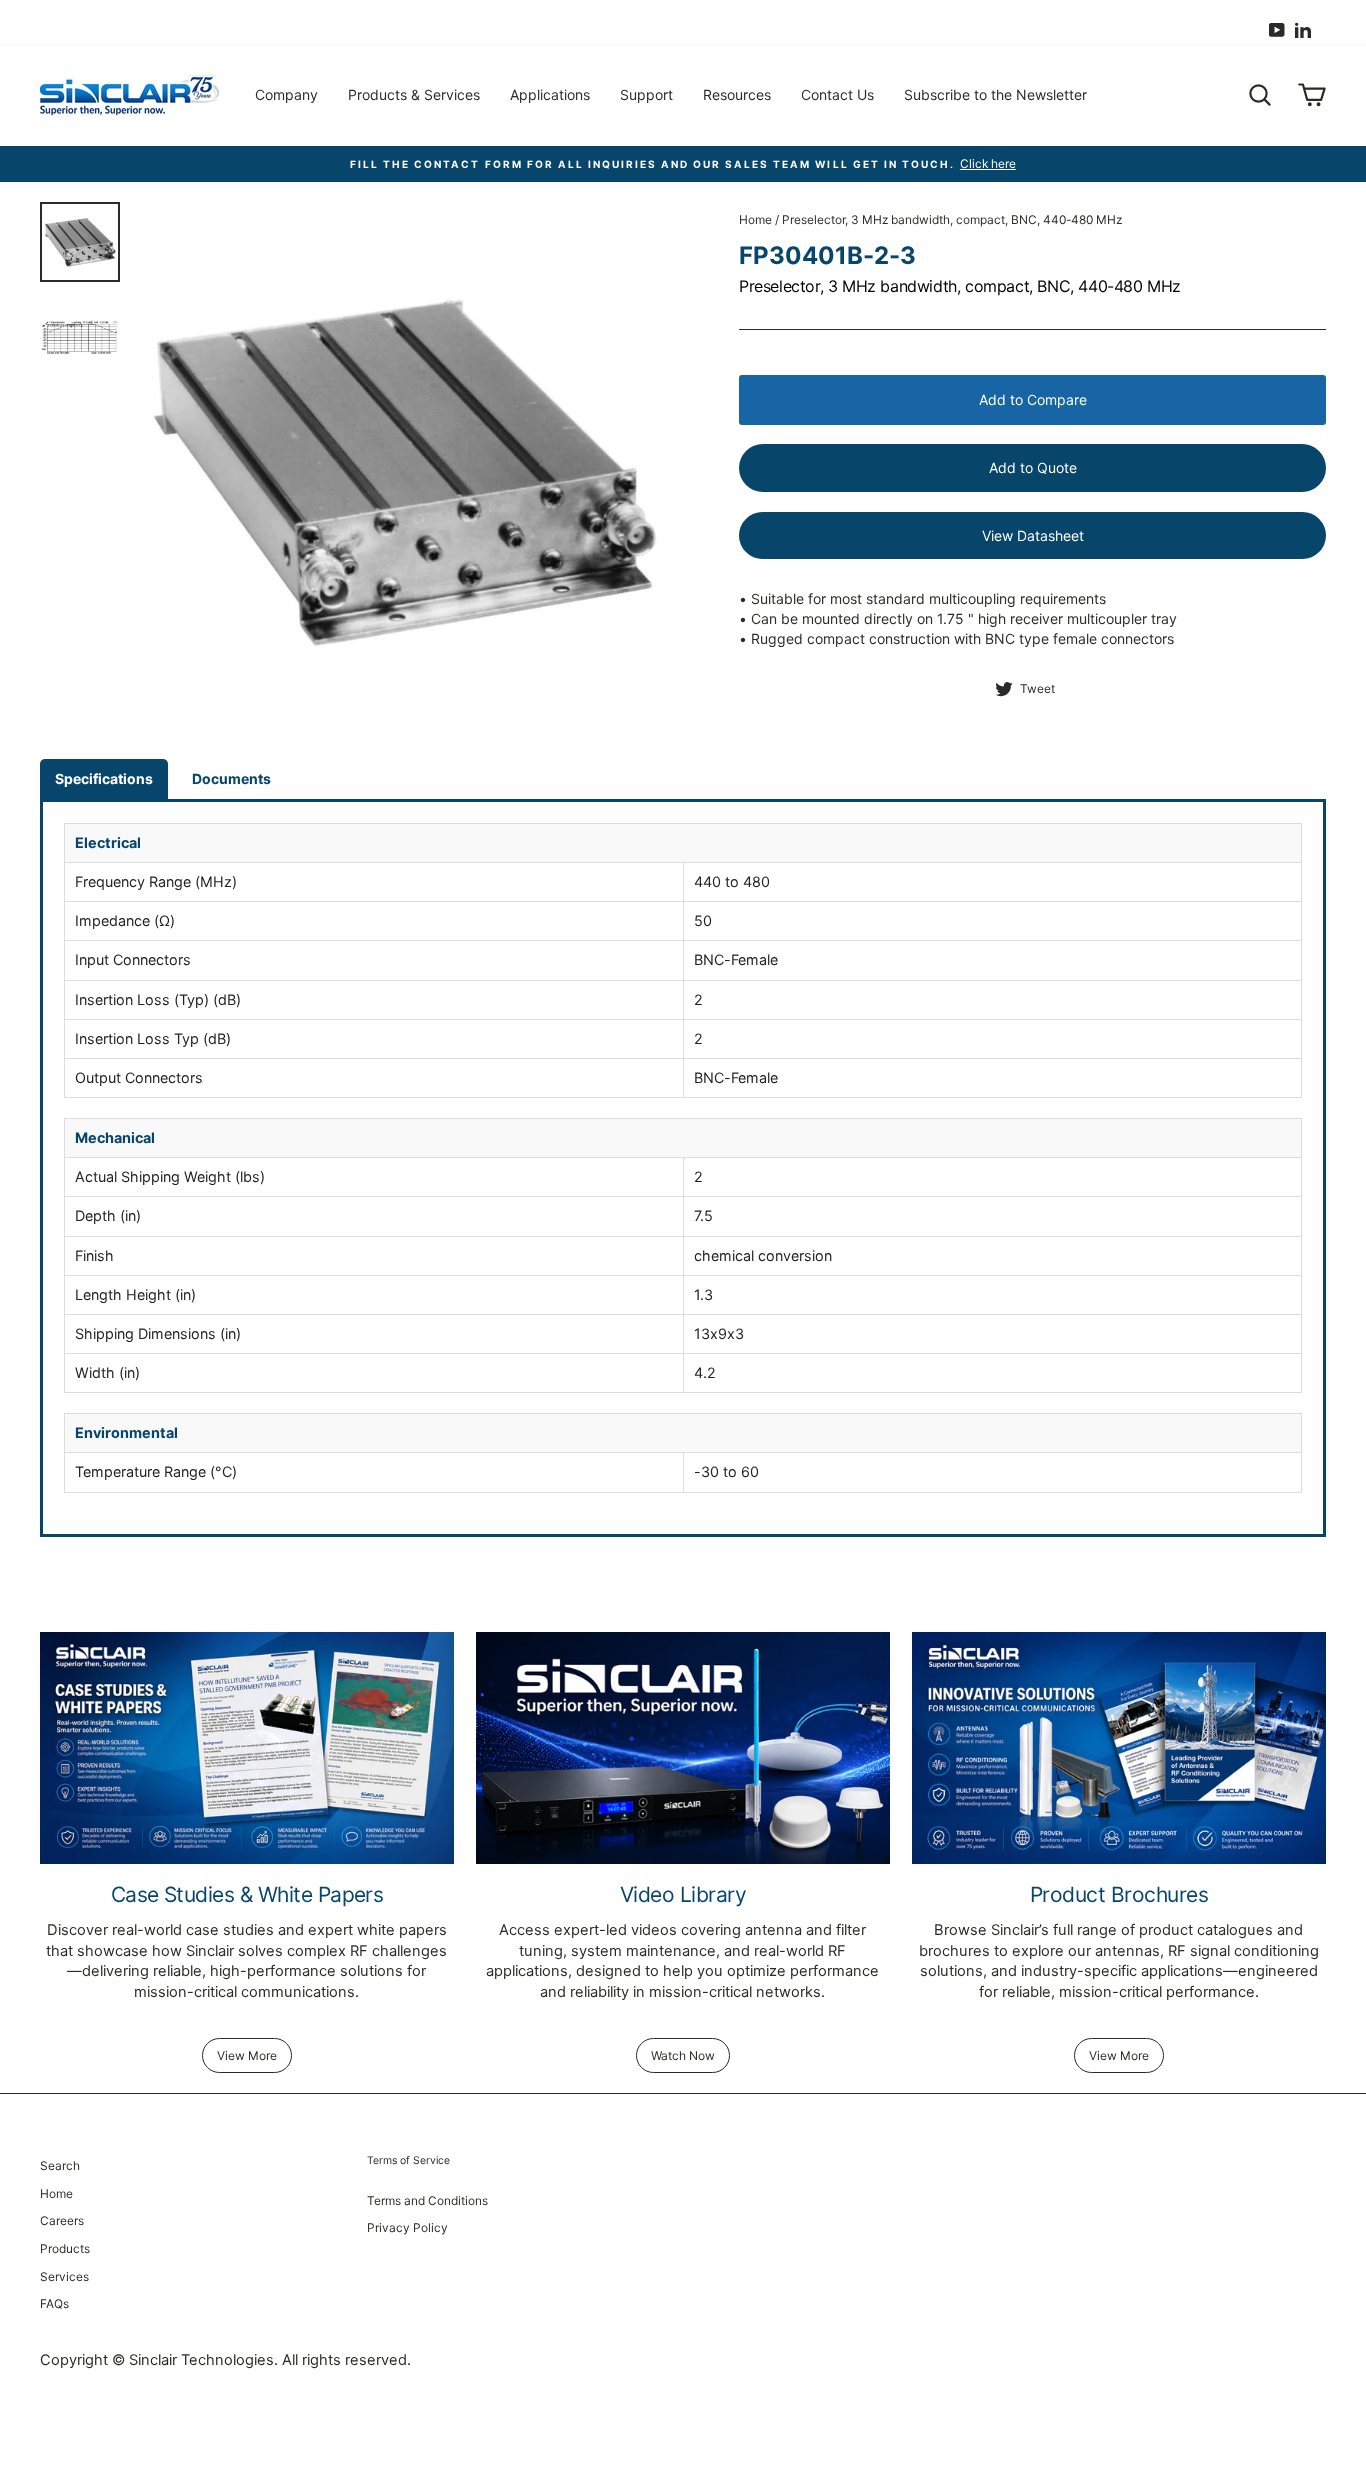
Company (286, 94)
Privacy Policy (407, 2227)
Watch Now (683, 2055)
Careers (62, 2220)
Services (64, 2276)
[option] (683, 164)
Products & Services (414, 94)
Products (65, 2248)
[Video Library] (683, 1748)
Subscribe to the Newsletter (995, 94)
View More (247, 2055)
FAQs (54, 2303)
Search (60, 2165)
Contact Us (837, 94)
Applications (550, 94)
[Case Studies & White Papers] (247, 1748)
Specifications (104, 778)
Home (755, 219)
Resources (737, 94)
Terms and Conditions (427, 2200)
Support (646, 94)
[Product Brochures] (1119, 1748)
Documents (231, 778)
